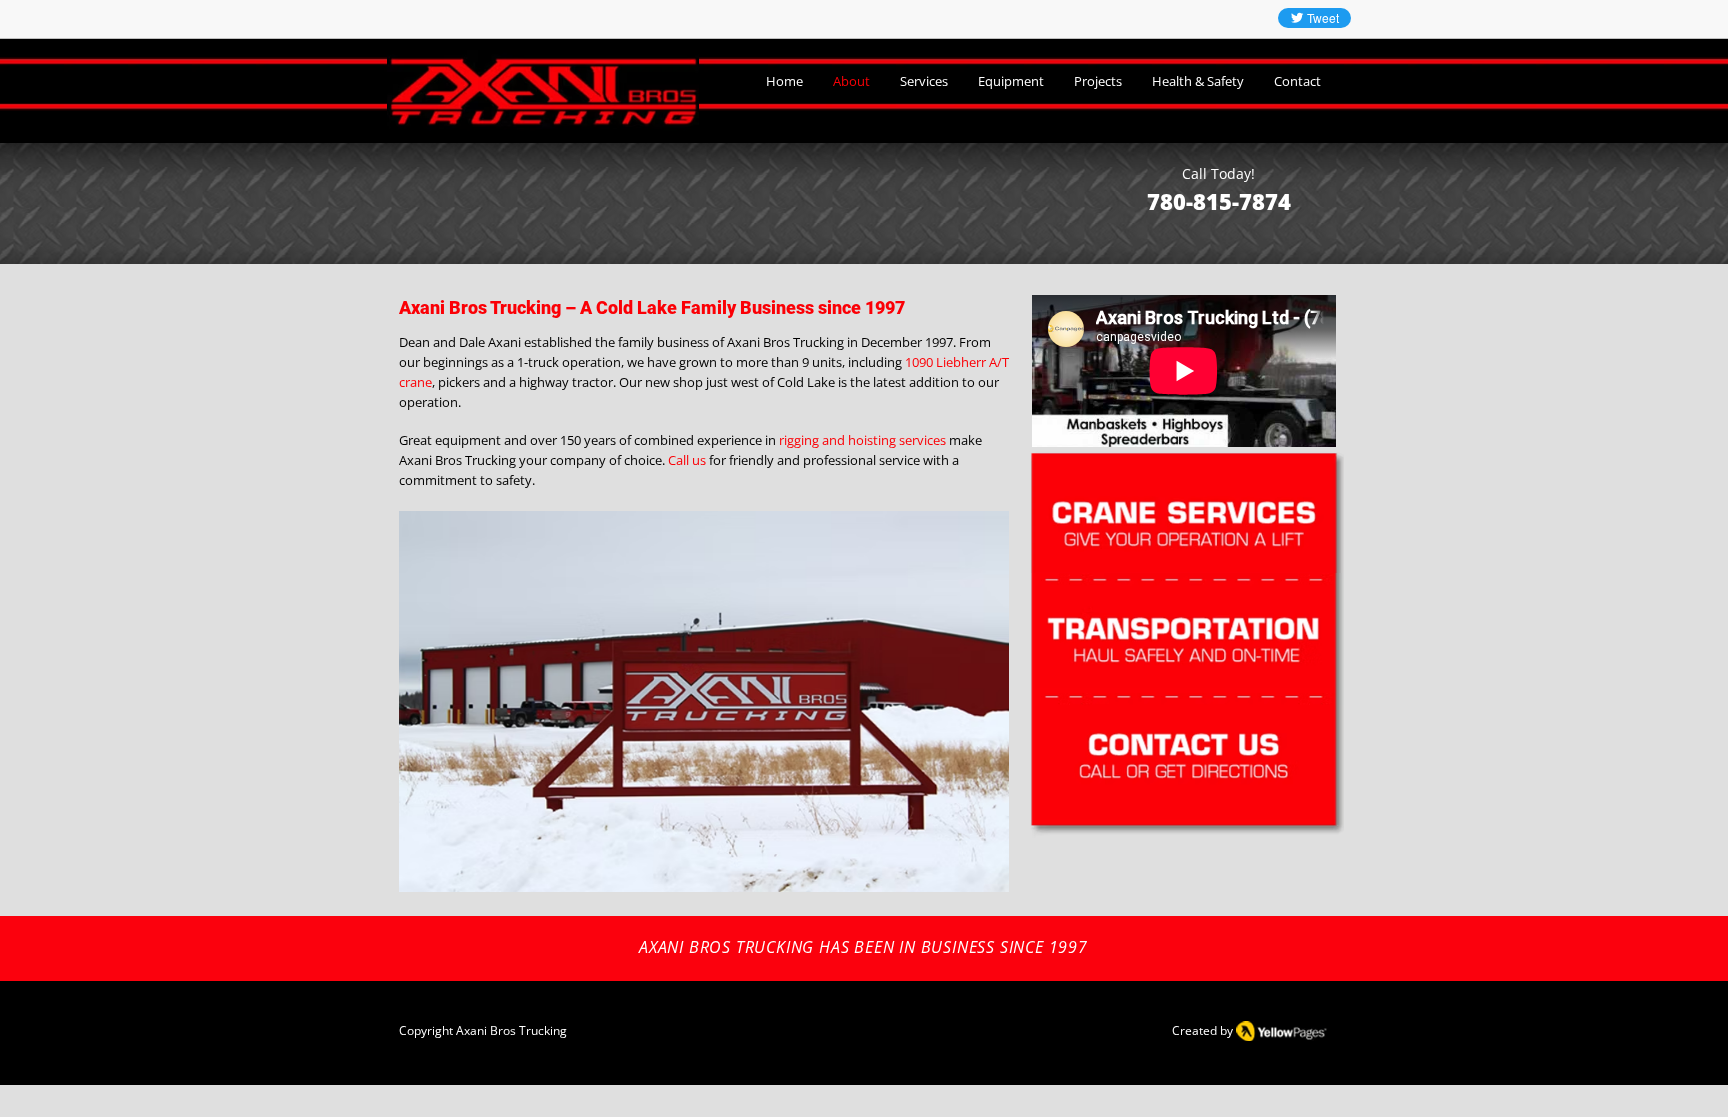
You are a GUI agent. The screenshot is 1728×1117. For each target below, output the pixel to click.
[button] (704, 701)
